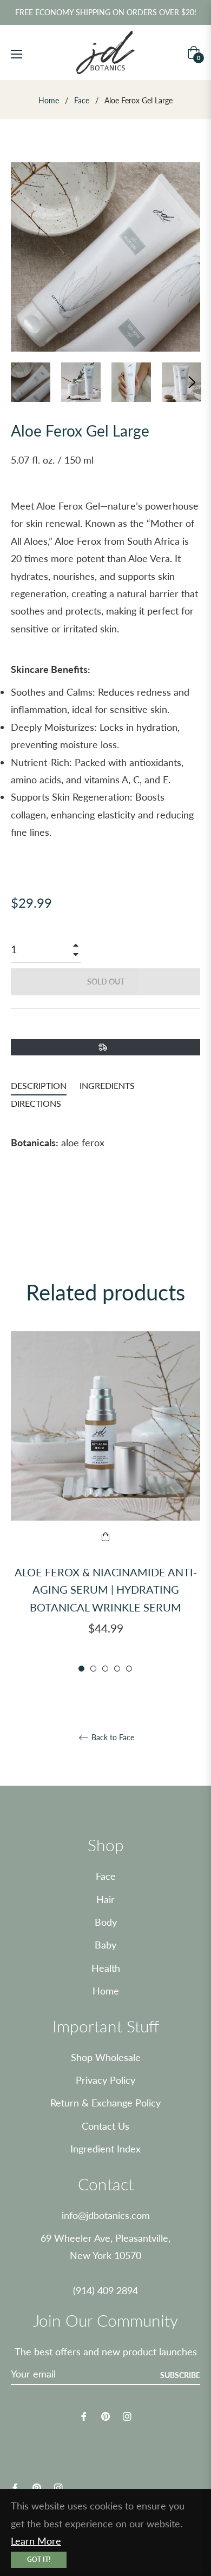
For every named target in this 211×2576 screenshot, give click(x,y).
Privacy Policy (105, 2080)
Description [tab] (39, 1085)
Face (82, 100)
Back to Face (112, 1738)
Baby (105, 1945)
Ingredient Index (105, 2149)
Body (106, 1922)
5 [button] (129, 1669)
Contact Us (105, 2126)
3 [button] (105, 1669)
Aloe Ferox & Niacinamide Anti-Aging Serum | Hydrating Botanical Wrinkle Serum (106, 1590)
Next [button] (192, 382)
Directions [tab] (36, 1103)
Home (49, 100)
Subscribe (180, 2375)
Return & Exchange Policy (105, 2103)
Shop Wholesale (106, 2057)
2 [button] (93, 1669)
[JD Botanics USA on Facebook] (84, 2415)
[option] (105, 1502)
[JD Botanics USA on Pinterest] (105, 2415)
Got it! (39, 2560)
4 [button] (117, 1669)
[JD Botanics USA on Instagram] (127, 2415)
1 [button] (81, 1669)
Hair (105, 1899)
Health (106, 1968)
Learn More (36, 2541)
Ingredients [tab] (107, 1085)
